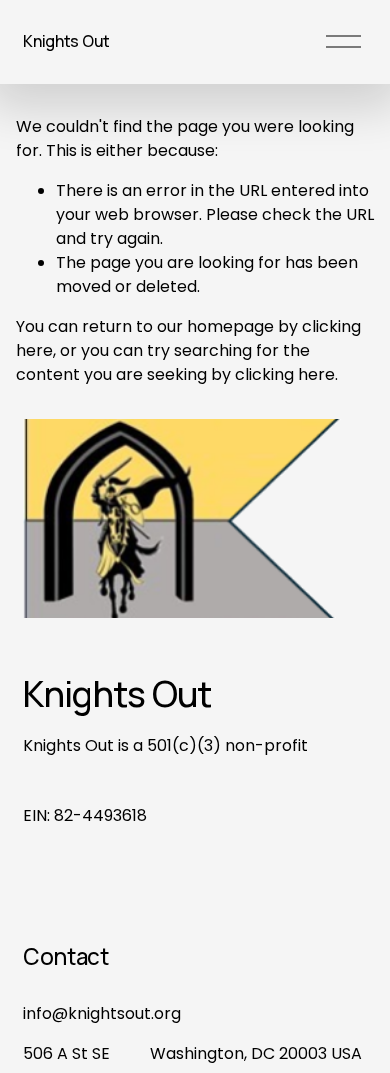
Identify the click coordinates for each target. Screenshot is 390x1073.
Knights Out (66, 41)
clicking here (285, 374)
